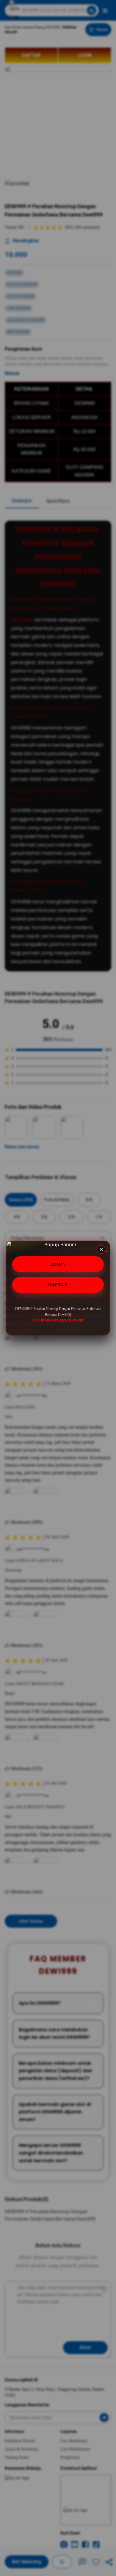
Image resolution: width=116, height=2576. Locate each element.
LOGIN (58, 1264)
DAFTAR (58, 1285)
